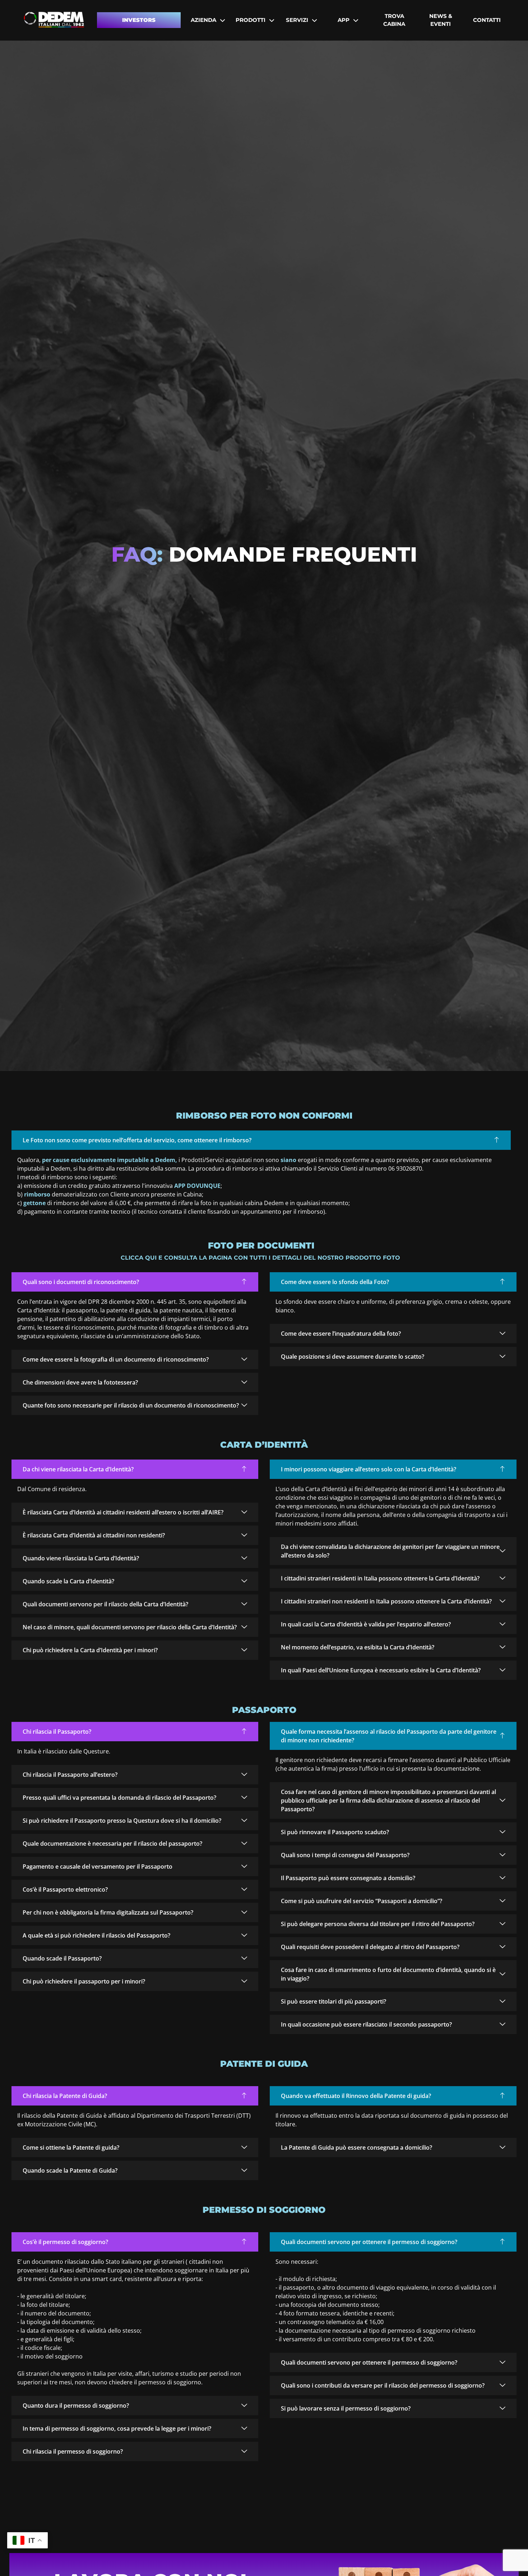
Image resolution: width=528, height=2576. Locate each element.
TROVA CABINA (394, 20)
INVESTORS (139, 20)
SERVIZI (297, 20)
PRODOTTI (251, 20)
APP (344, 20)
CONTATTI (487, 20)
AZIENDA (203, 20)
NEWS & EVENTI (441, 20)
